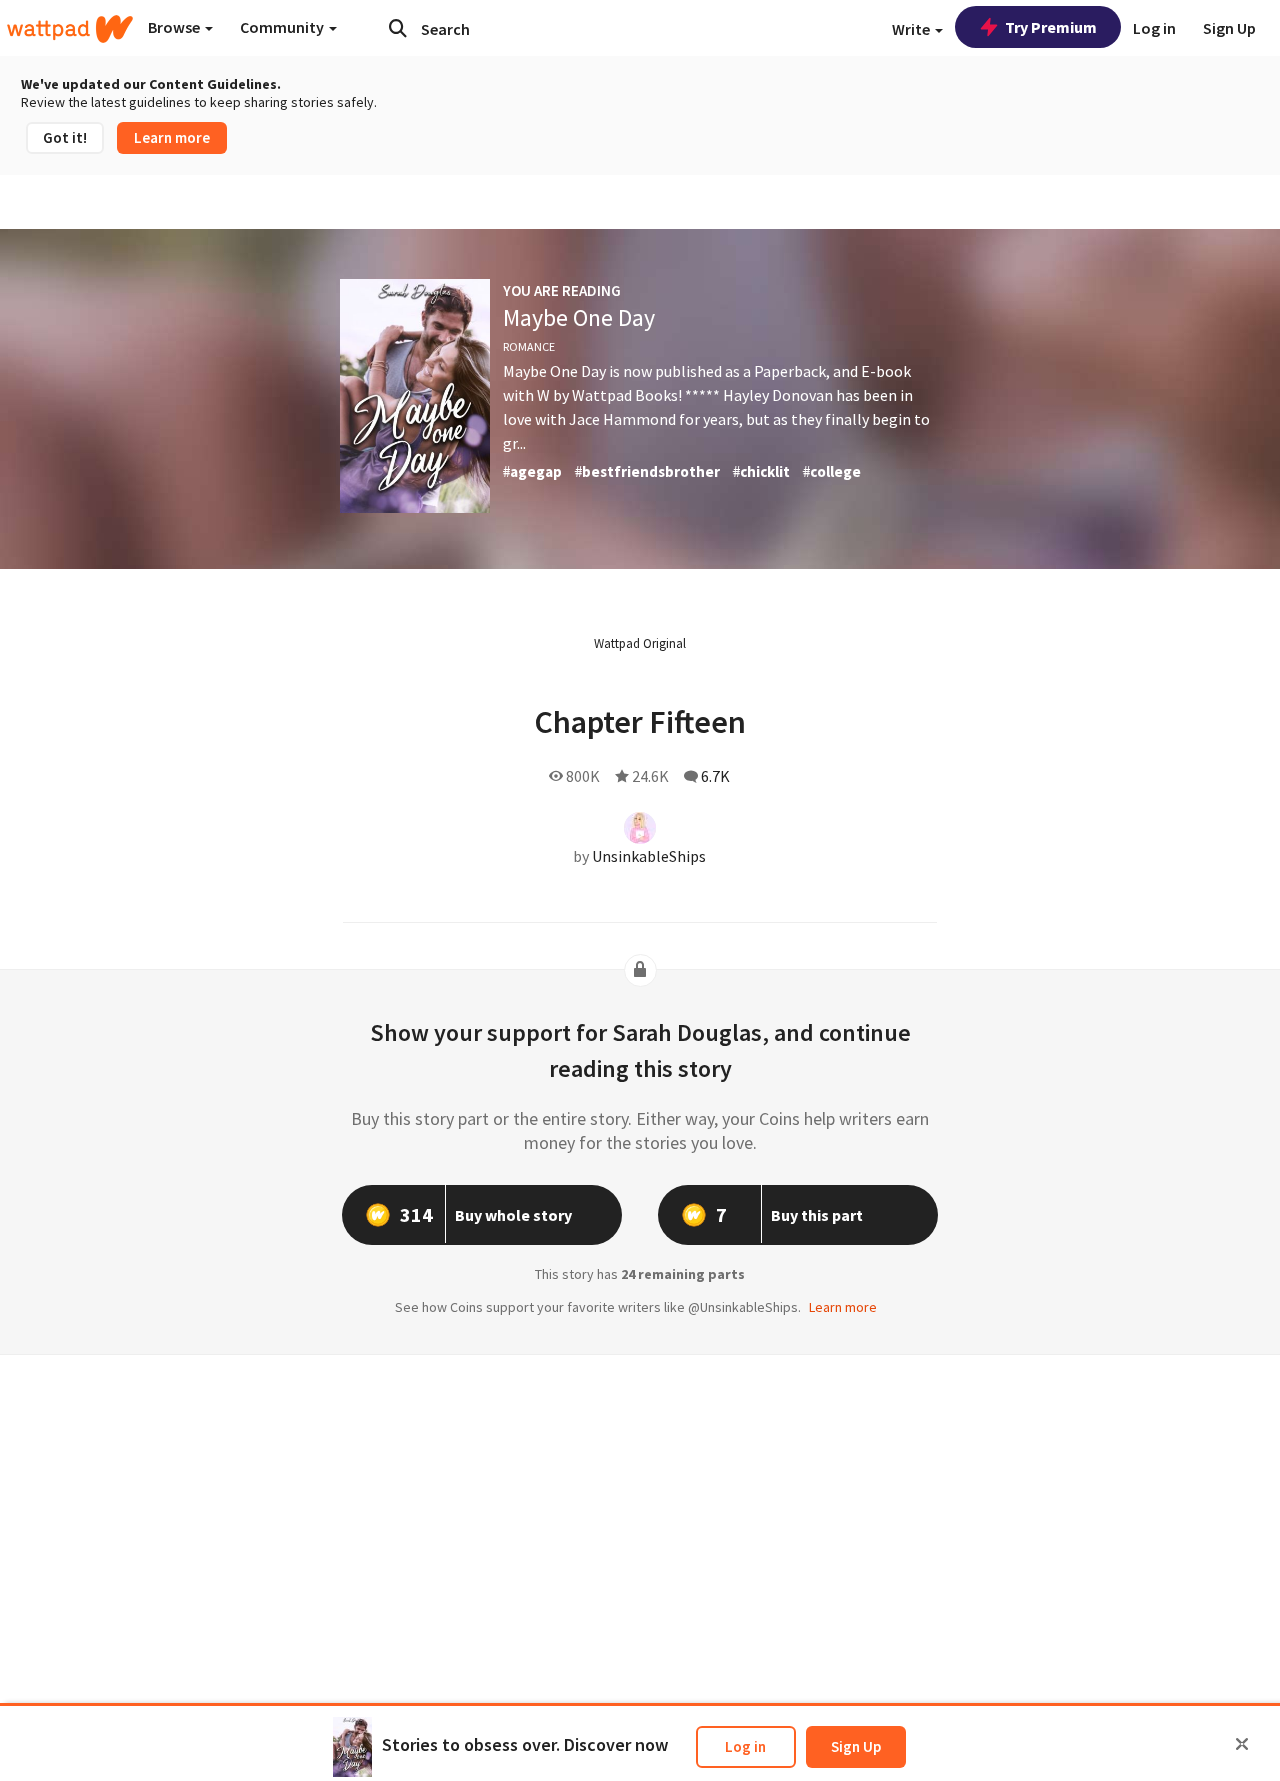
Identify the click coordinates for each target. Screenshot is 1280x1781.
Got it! (65, 137)
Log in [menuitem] (1154, 28)
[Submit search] (398, 28)
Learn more (172, 137)
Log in (745, 1746)
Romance (529, 346)
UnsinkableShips (649, 856)
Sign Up (856, 1746)
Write (912, 29)
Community (283, 27)
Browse (175, 27)
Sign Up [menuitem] (1229, 28)
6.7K (715, 776)
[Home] (70, 29)
